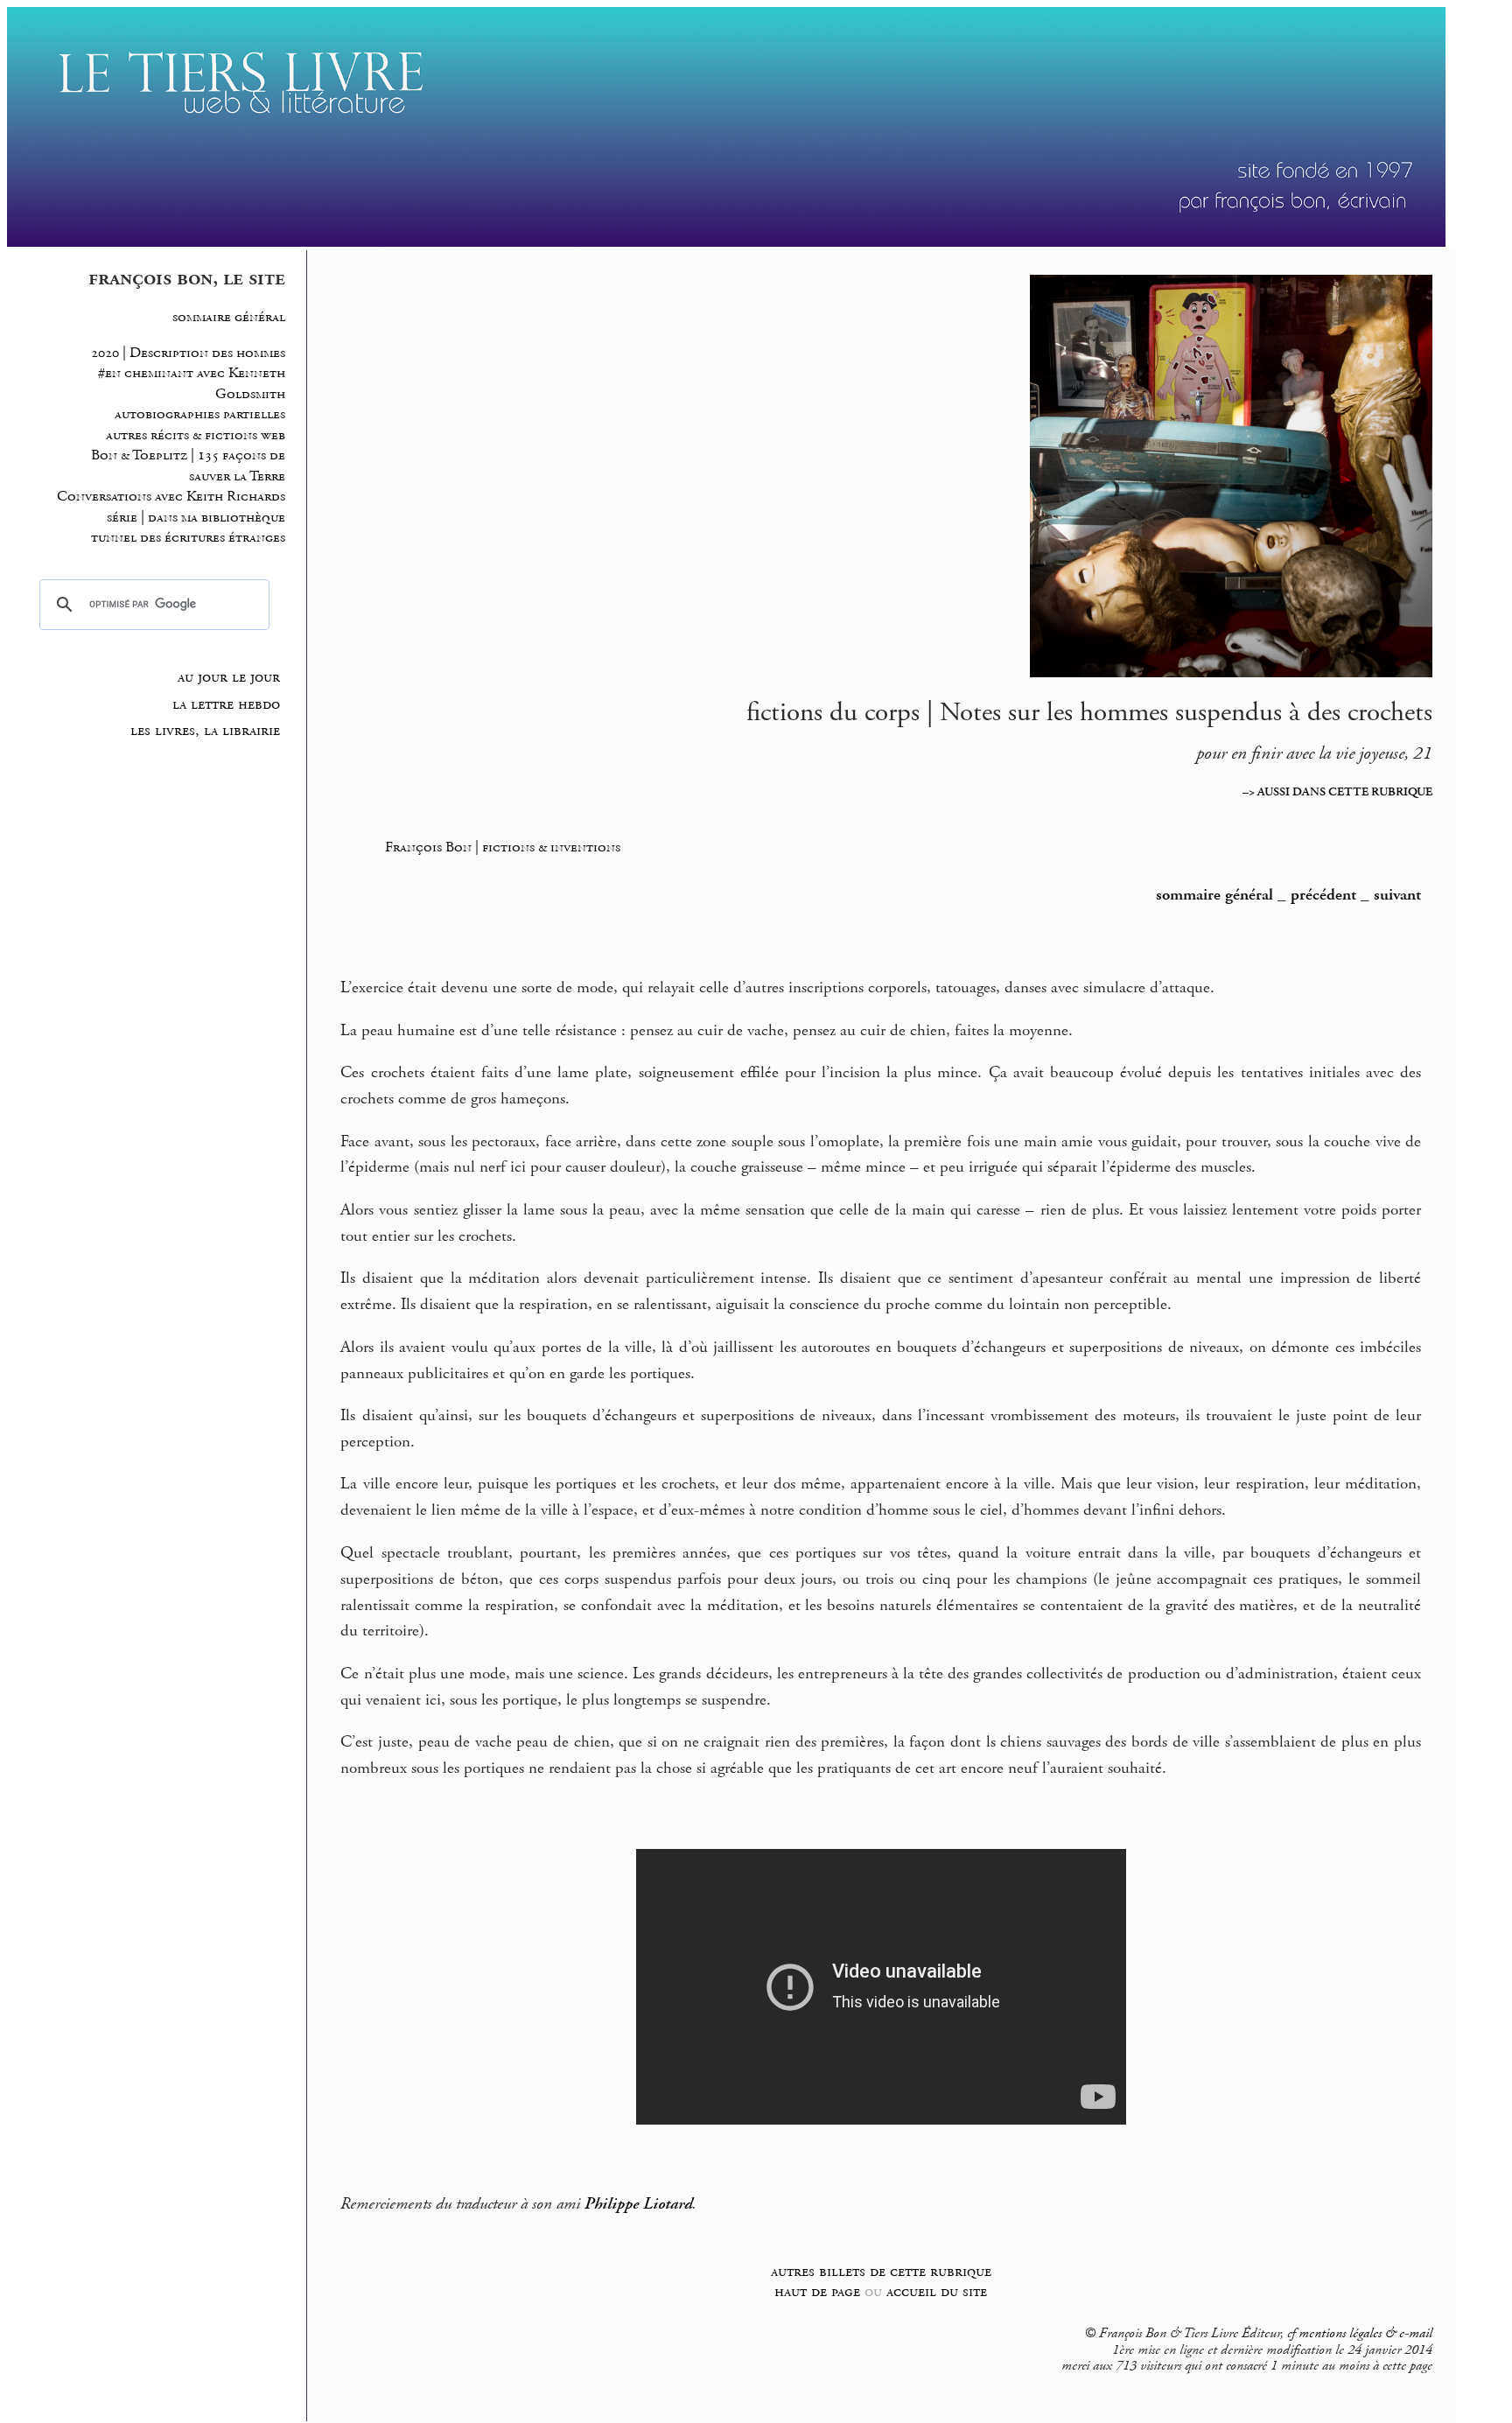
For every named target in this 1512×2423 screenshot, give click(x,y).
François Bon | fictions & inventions (503, 847)
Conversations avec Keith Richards (171, 497)
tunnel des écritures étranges (188, 538)
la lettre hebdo (226, 704)
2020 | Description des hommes (188, 353)
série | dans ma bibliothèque (196, 518)
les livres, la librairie (205, 731)
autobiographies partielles (200, 414)
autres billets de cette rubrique (881, 2271)
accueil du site (937, 2291)
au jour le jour (229, 677)
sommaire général (229, 317)
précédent (1323, 895)
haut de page (817, 2291)
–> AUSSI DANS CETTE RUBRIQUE (1337, 792)
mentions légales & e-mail (1365, 2334)
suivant (1397, 895)
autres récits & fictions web (196, 435)
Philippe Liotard (638, 2204)
